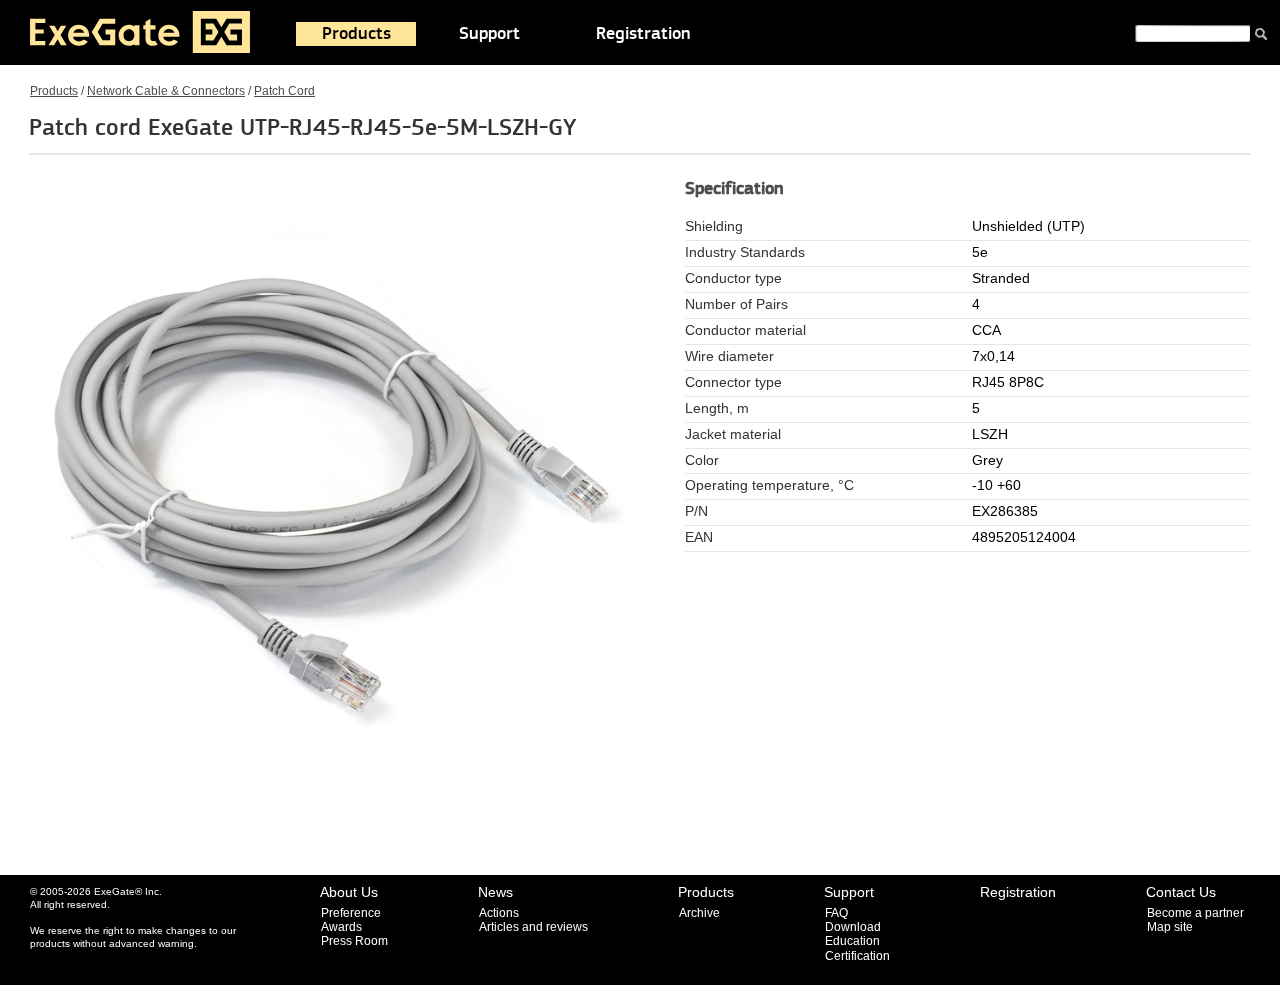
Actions (499, 913)
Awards (341, 927)
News (495, 892)
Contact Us (1181, 892)
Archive (699, 913)
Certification (857, 956)
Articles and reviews (533, 927)
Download (853, 927)
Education (852, 941)
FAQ (836, 913)
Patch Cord (284, 91)
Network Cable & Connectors (166, 91)
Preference (351, 913)
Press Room (354, 941)
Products (356, 34)
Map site (1170, 927)
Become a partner (1195, 913)
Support (489, 34)
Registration (643, 34)
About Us (349, 892)
